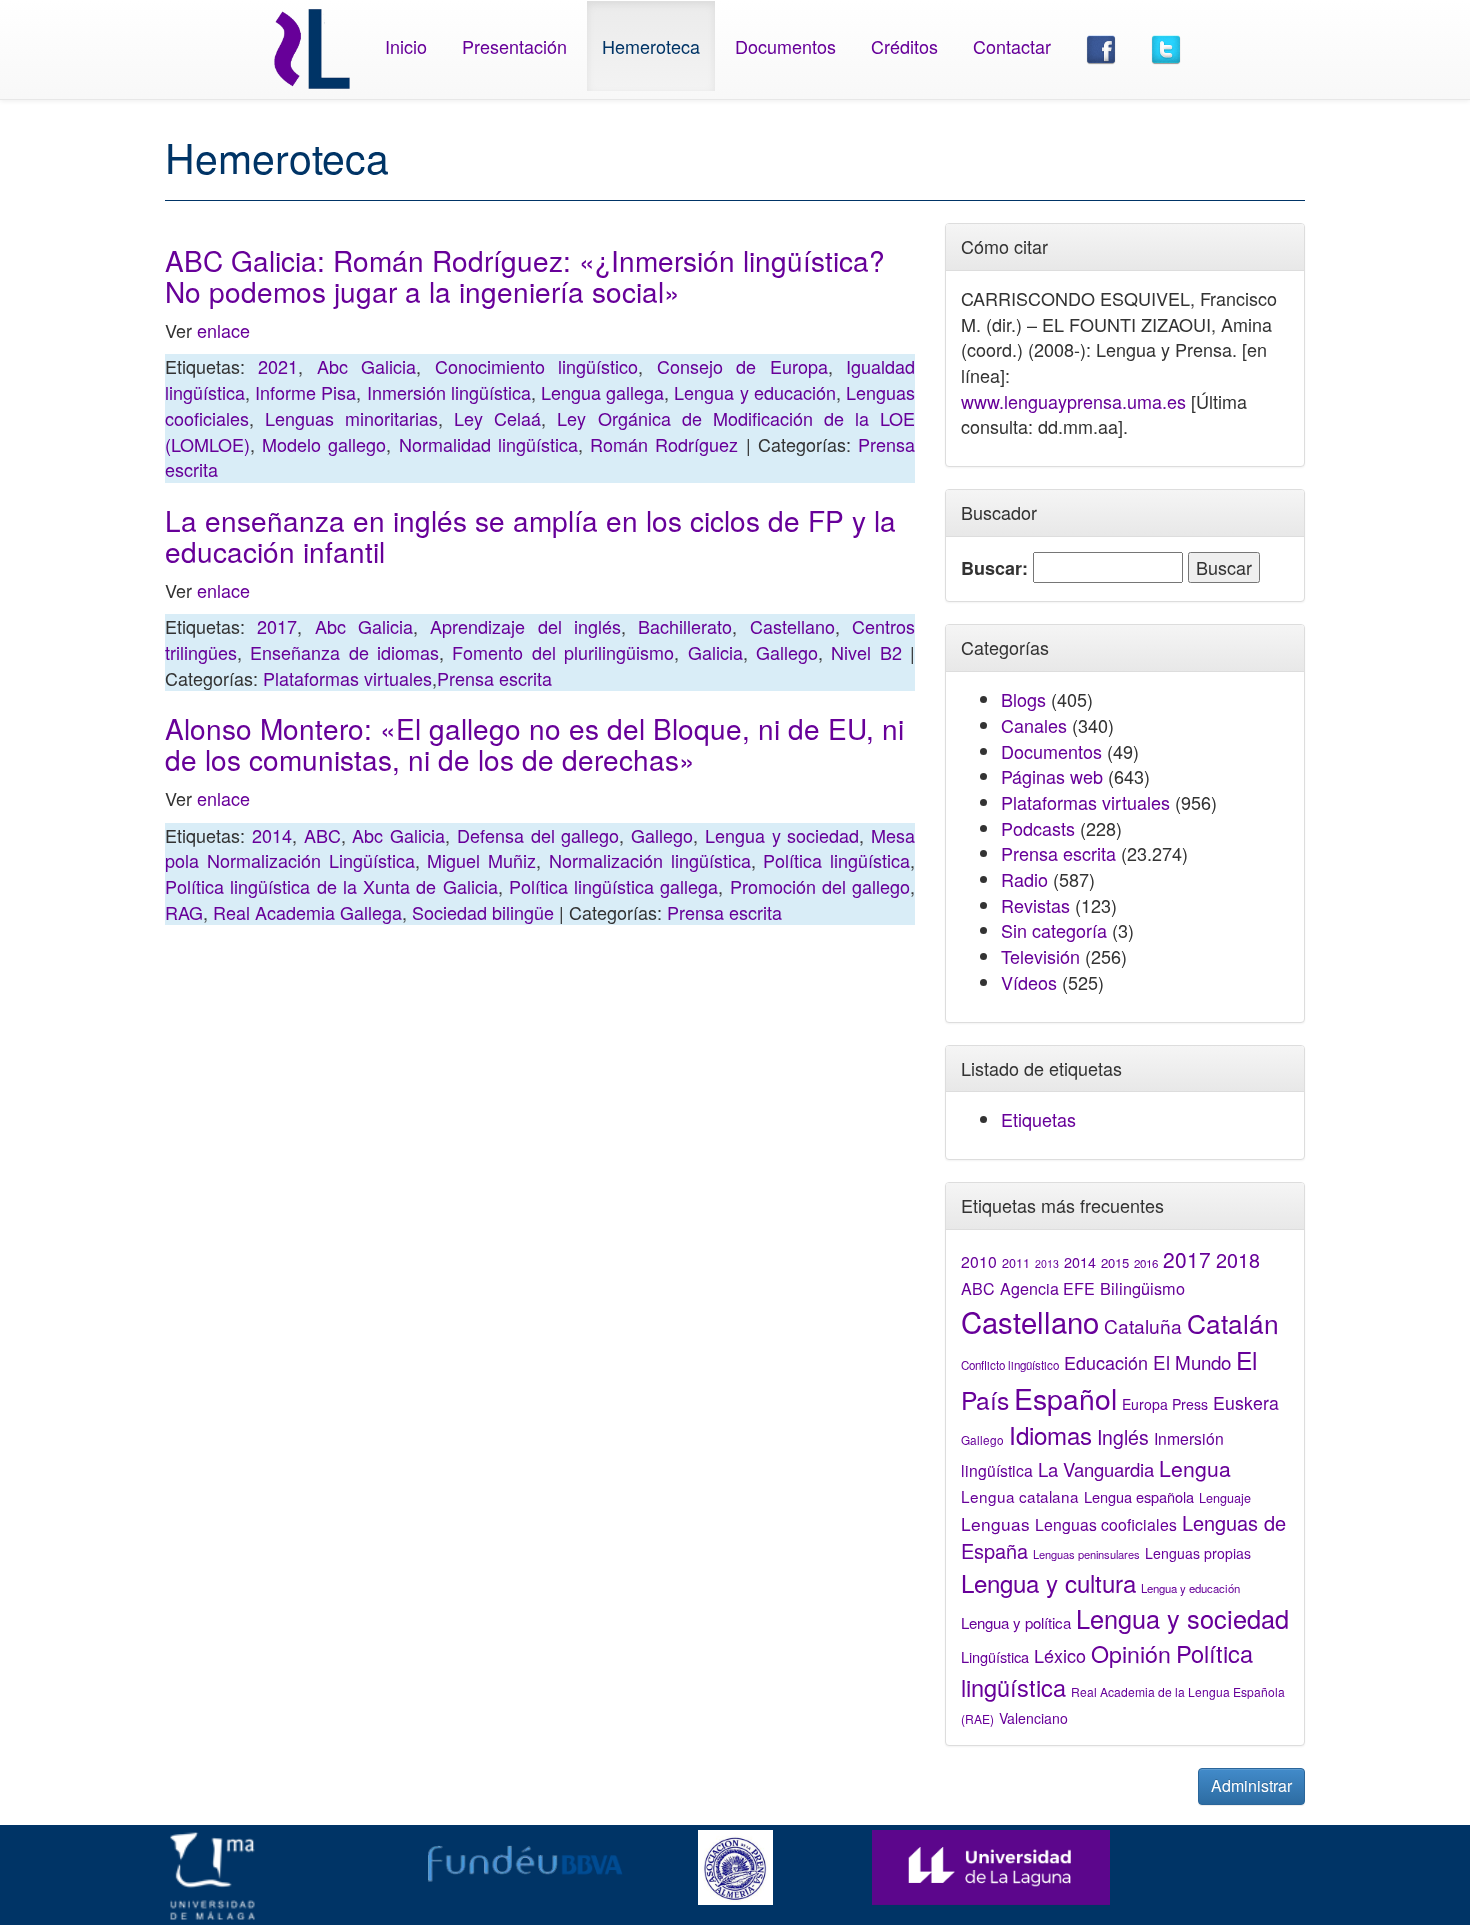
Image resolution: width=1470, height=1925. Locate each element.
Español (1065, 1397)
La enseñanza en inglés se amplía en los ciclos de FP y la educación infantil (530, 535)
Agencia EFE (1047, 1288)
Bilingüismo (1142, 1288)
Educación (1106, 1362)
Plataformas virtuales (347, 678)
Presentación (514, 46)
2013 (1047, 1263)
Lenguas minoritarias (351, 418)
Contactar (1012, 46)
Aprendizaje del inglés (525, 626)
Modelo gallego (324, 444)
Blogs (1023, 699)
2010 (979, 1261)
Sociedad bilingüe (483, 912)
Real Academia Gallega (307, 912)
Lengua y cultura (1048, 1582)
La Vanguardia (1096, 1469)
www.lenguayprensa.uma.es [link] (1073, 401)
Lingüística (995, 1656)
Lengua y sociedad (782, 835)
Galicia (715, 652)
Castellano (792, 626)
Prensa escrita (494, 678)
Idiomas (1050, 1434)
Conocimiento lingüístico (536, 366)
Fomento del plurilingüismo (563, 652)
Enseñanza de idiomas (344, 652)
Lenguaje (1225, 1498)
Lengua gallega (602, 392)
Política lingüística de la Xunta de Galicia (331, 886)
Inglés (1123, 1437)
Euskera (1246, 1402)
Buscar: (994, 568)
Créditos (904, 46)
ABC (322, 835)
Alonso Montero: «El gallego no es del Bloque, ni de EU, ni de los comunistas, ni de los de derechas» (534, 743)
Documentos (785, 46)
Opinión (1131, 1653)
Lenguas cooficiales (1106, 1524)
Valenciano (1033, 1718)
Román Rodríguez (664, 444)
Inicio (406, 46)
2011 (1016, 1263)
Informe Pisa (305, 392)
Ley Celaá (497, 418)
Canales (1034, 725)
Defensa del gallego (538, 835)
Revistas (1035, 905)
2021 (278, 366)
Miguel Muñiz (481, 860)
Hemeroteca (651, 46)
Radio (1024, 879)
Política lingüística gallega (614, 886)
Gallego (787, 652)
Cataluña (1143, 1325)
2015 (1115, 1262)
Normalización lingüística (650, 860)
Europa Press (1165, 1404)
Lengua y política (1016, 1622)
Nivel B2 (866, 652)
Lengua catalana (1020, 1496)
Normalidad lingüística (488, 444)
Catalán (1233, 1322)
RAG (184, 912)
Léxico (1060, 1655)
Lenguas (995, 1523)
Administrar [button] (1251, 1785)
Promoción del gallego (820, 886)
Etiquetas (1038, 1119)
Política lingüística (836, 860)
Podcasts (1038, 828)
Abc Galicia (366, 366)
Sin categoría (1054, 930)
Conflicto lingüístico (1010, 1365)
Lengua (1195, 1468)
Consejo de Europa (742, 366)
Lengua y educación (754, 392)
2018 (1238, 1259)
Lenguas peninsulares (1086, 1554)
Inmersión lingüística (449, 392)
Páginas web (1052, 776)
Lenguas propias (1198, 1553)
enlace (223, 330)
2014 (272, 835)
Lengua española (1139, 1496)
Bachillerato (685, 626)
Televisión (1040, 956)
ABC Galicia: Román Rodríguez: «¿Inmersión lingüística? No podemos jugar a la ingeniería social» (525, 275)
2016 (1146, 1263)
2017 (277, 626)
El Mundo (1192, 1361)
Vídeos (1029, 982)
